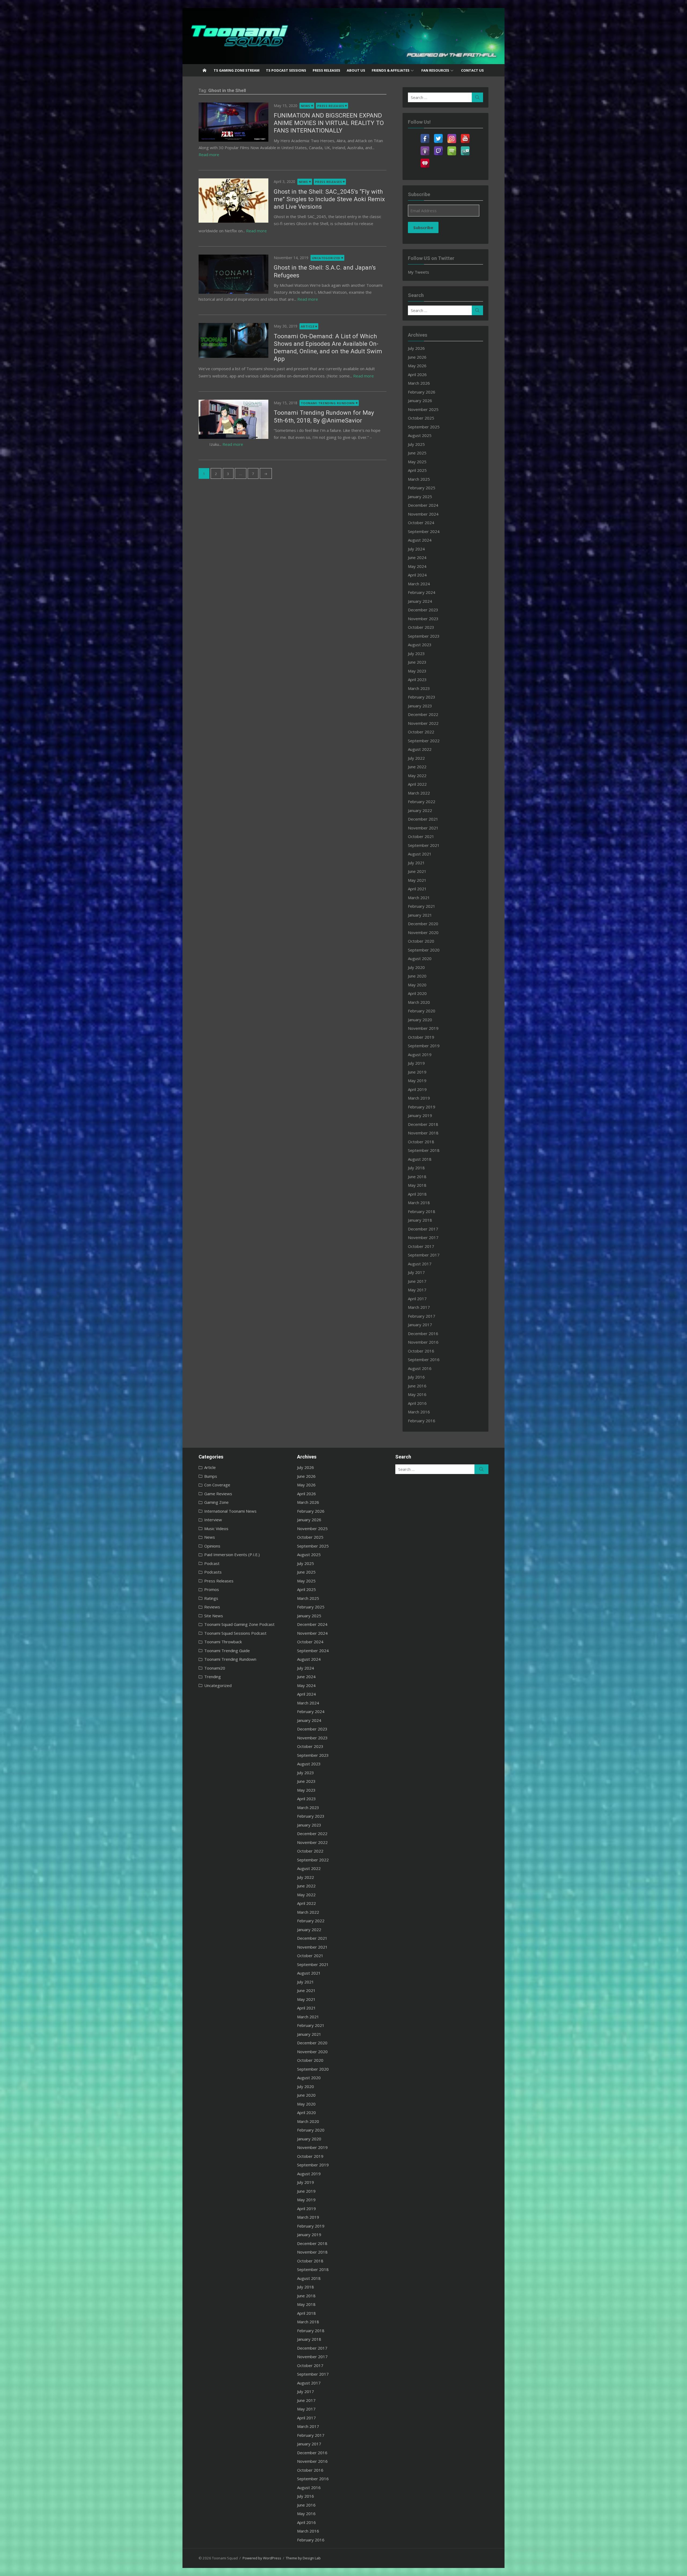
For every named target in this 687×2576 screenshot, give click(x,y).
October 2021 (421, 836)
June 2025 (417, 453)
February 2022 (422, 802)
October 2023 (421, 627)
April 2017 (417, 1299)
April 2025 (417, 470)
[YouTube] (465, 135)
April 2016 (417, 1403)
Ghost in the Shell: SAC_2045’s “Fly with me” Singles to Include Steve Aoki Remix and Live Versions (329, 199)
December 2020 (423, 924)
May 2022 (417, 776)
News (306, 106)
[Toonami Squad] (343, 36)
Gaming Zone (216, 1502)
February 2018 (422, 1211)
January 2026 (420, 400)
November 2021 (423, 828)
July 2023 (416, 653)
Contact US (472, 70)
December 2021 (423, 819)
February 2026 (422, 392)
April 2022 (417, 784)
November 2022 (423, 723)
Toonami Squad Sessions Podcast (235, 1633)
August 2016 (420, 1368)
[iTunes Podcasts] (425, 148)
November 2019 (423, 1028)
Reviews (212, 1607)
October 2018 (421, 1142)
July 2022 (416, 758)
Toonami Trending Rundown (328, 403)
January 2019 (420, 1115)
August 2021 (420, 854)
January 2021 (420, 915)
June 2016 (417, 1386)
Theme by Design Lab (303, 2558)
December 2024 (423, 505)
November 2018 (423, 1133)
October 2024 (421, 523)
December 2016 (423, 1333)
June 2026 (417, 357)
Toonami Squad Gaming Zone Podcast (239, 1624)
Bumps (211, 1476)
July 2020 (416, 967)
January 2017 (420, 1325)
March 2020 (419, 1002)
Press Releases (326, 70)
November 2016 (423, 1342)
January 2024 (420, 601)
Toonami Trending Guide (227, 1651)
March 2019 (419, 1098)
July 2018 (416, 1168)
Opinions (212, 1546)
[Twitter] (438, 135)
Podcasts (213, 1572)
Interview (213, 1520)
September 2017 (424, 1255)
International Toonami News (230, 1511)
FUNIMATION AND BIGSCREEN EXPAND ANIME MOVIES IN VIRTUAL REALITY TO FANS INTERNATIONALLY (329, 123)
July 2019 (416, 1063)
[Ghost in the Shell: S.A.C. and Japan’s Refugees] (233, 274)
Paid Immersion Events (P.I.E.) (232, 1555)
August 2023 (420, 645)
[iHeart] (425, 160)
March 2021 (419, 898)
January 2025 (420, 497)
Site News (214, 1616)
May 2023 (417, 671)
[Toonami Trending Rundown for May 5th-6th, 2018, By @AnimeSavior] (233, 419)
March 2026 (419, 383)
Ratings (211, 1598)
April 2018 (417, 1194)
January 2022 (420, 810)
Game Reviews (218, 1494)
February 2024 (422, 592)
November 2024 (423, 514)
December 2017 (423, 1229)
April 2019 (417, 1089)
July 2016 (416, 1377)
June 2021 (417, 871)
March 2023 (419, 688)
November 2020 (423, 932)
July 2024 (416, 549)
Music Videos (216, 1528)
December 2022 (423, 714)
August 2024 (420, 540)
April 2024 (417, 575)
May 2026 (417, 366)
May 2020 (417, 985)
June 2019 (417, 1072)
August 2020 (420, 958)
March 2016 (419, 1412)
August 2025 (420, 435)
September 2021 (424, 845)
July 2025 (416, 444)
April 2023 (417, 679)
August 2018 (420, 1159)
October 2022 (421, 732)
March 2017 (419, 1307)
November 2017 (423, 1237)
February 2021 (422, 906)
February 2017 (422, 1316)
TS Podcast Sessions (286, 70)
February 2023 (422, 697)
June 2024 (417, 557)
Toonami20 (215, 1668)
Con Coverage (217, 1485)
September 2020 (424, 950)
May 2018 (417, 1185)
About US (356, 70)
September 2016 (424, 1359)
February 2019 (422, 1107)
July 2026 (416, 348)
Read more (209, 155)
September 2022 (424, 741)
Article (308, 326)
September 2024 (424, 531)
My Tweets (419, 272)
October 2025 (421, 418)
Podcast (212, 1563)
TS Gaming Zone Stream (237, 70)
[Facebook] (425, 135)
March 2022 (419, 793)
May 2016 (417, 1394)
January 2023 (420, 706)
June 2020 (417, 976)
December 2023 (423, 610)
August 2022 (420, 749)
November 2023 (423, 619)
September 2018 (424, 1150)
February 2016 (422, 1421)
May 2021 (417, 880)
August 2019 (420, 1054)
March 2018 (419, 1203)
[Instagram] (452, 135)
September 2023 (424, 636)
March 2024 (419, 584)
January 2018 (420, 1220)
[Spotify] (452, 148)
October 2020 (421, 941)
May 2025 (417, 462)
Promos (212, 1589)
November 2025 (423, 409)
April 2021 (417, 889)
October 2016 (421, 1351)
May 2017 (417, 1290)
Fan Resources (435, 70)
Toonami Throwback (223, 1642)
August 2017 (420, 1264)
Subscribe (423, 227)
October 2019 (421, 1037)
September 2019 (424, 1046)
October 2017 (421, 1246)
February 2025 (422, 488)
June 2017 (417, 1281)
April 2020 (417, 993)
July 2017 (416, 1272)
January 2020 (420, 1020)
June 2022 (417, 767)
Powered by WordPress (262, 2558)
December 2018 (423, 1124)
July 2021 (416, 863)
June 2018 (417, 1177)
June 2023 (417, 662)
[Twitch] (438, 148)
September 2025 (424, 427)
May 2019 (417, 1081)
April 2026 (417, 374)
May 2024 (417, 566)
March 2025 (419, 479)
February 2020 (422, 1011)
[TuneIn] (465, 148)
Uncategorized (326, 258)
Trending (213, 1677)
